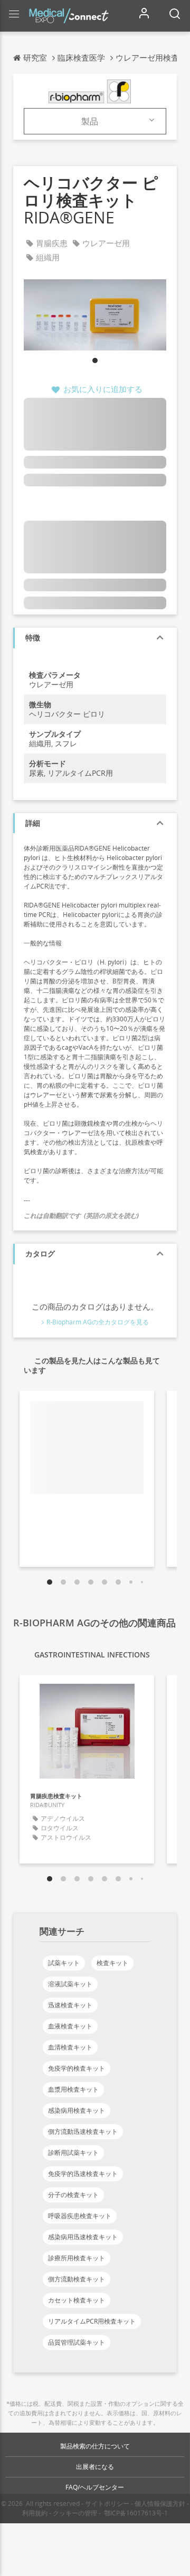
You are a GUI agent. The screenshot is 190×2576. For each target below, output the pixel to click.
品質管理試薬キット (77, 2342)
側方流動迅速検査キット (83, 2131)
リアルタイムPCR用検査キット (92, 2321)
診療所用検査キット (77, 2258)
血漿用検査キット (73, 2089)
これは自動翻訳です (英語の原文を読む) (81, 1216)
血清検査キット (70, 2047)
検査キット (112, 1963)
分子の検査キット (73, 2195)
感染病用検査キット (77, 2110)
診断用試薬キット (73, 2153)
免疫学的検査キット (77, 2068)
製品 (90, 121)
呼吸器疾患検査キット (80, 2216)
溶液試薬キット (70, 1984)
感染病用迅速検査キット (83, 2237)
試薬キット (64, 1963)
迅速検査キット (70, 2005)
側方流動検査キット (77, 2279)
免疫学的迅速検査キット (83, 2174)
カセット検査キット (77, 2300)
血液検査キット (70, 2026)
